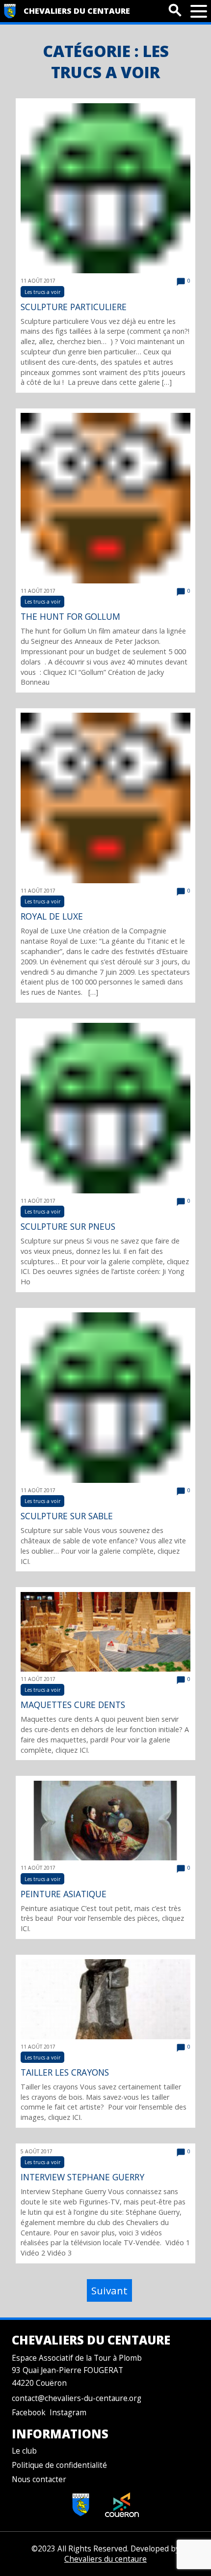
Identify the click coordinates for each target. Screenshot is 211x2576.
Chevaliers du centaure (77, 11)
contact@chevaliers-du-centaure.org (77, 2398)
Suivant (109, 2290)
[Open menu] (199, 11)
